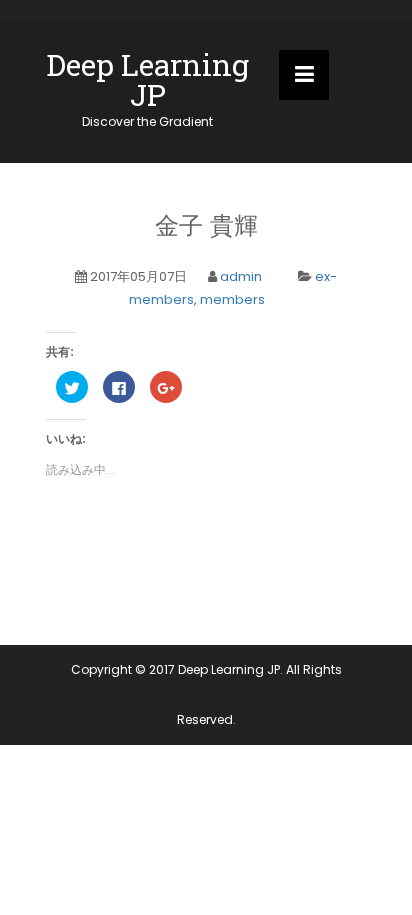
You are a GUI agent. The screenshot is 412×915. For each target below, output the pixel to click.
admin (241, 276)
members (232, 299)
